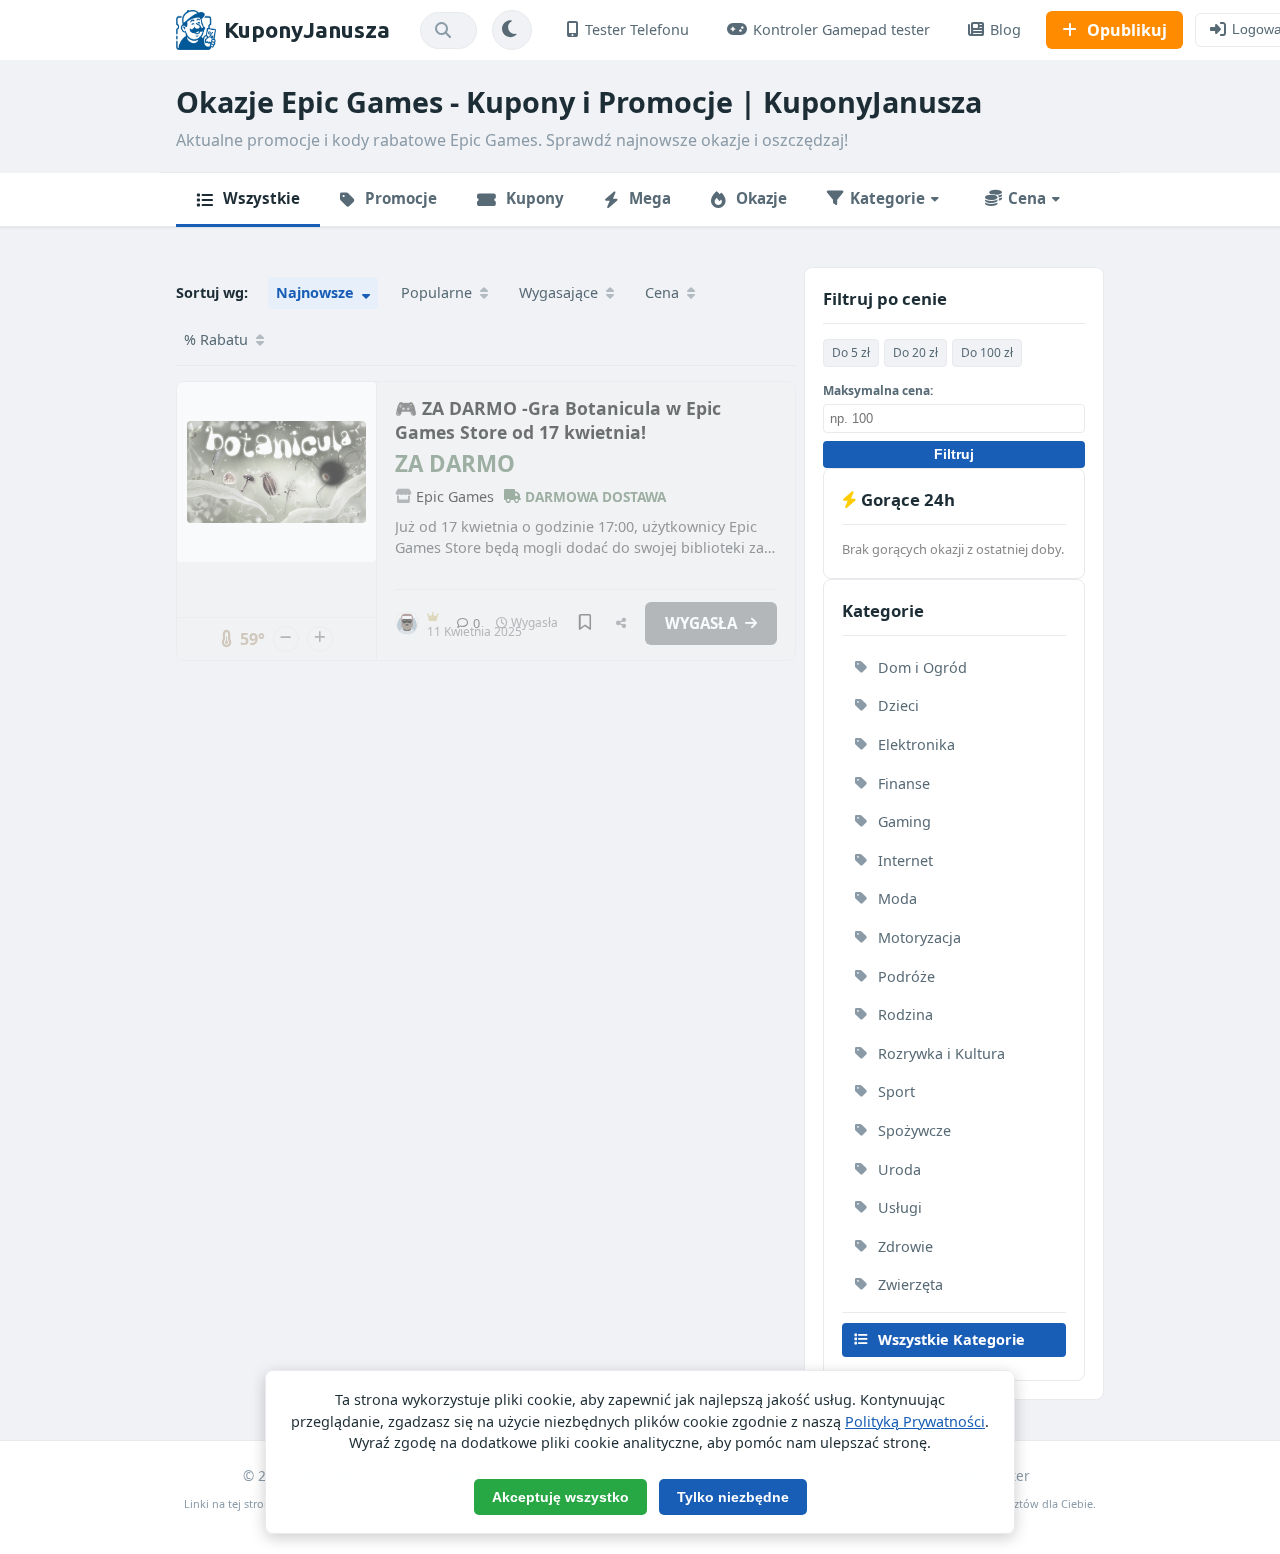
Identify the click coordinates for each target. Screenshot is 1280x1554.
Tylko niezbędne (733, 1497)
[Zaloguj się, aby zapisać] (585, 623)
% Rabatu (218, 339)
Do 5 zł (851, 352)
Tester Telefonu (637, 29)
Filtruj (954, 454)
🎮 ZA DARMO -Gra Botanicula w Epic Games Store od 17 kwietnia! (558, 420)
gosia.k (434, 615)
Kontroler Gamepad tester (841, 29)
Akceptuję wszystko (560, 1497)
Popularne (438, 292)
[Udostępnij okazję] (621, 624)
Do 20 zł (915, 352)
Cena (664, 292)
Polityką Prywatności (915, 1421)
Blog (1005, 29)
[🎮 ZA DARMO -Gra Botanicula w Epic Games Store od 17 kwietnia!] (276, 472)
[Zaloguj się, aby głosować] (286, 639)
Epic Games (455, 496)
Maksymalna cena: (878, 390)
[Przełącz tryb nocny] (512, 30)
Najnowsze (317, 292)
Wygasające (560, 292)
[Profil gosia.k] (407, 623)
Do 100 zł (987, 352)
